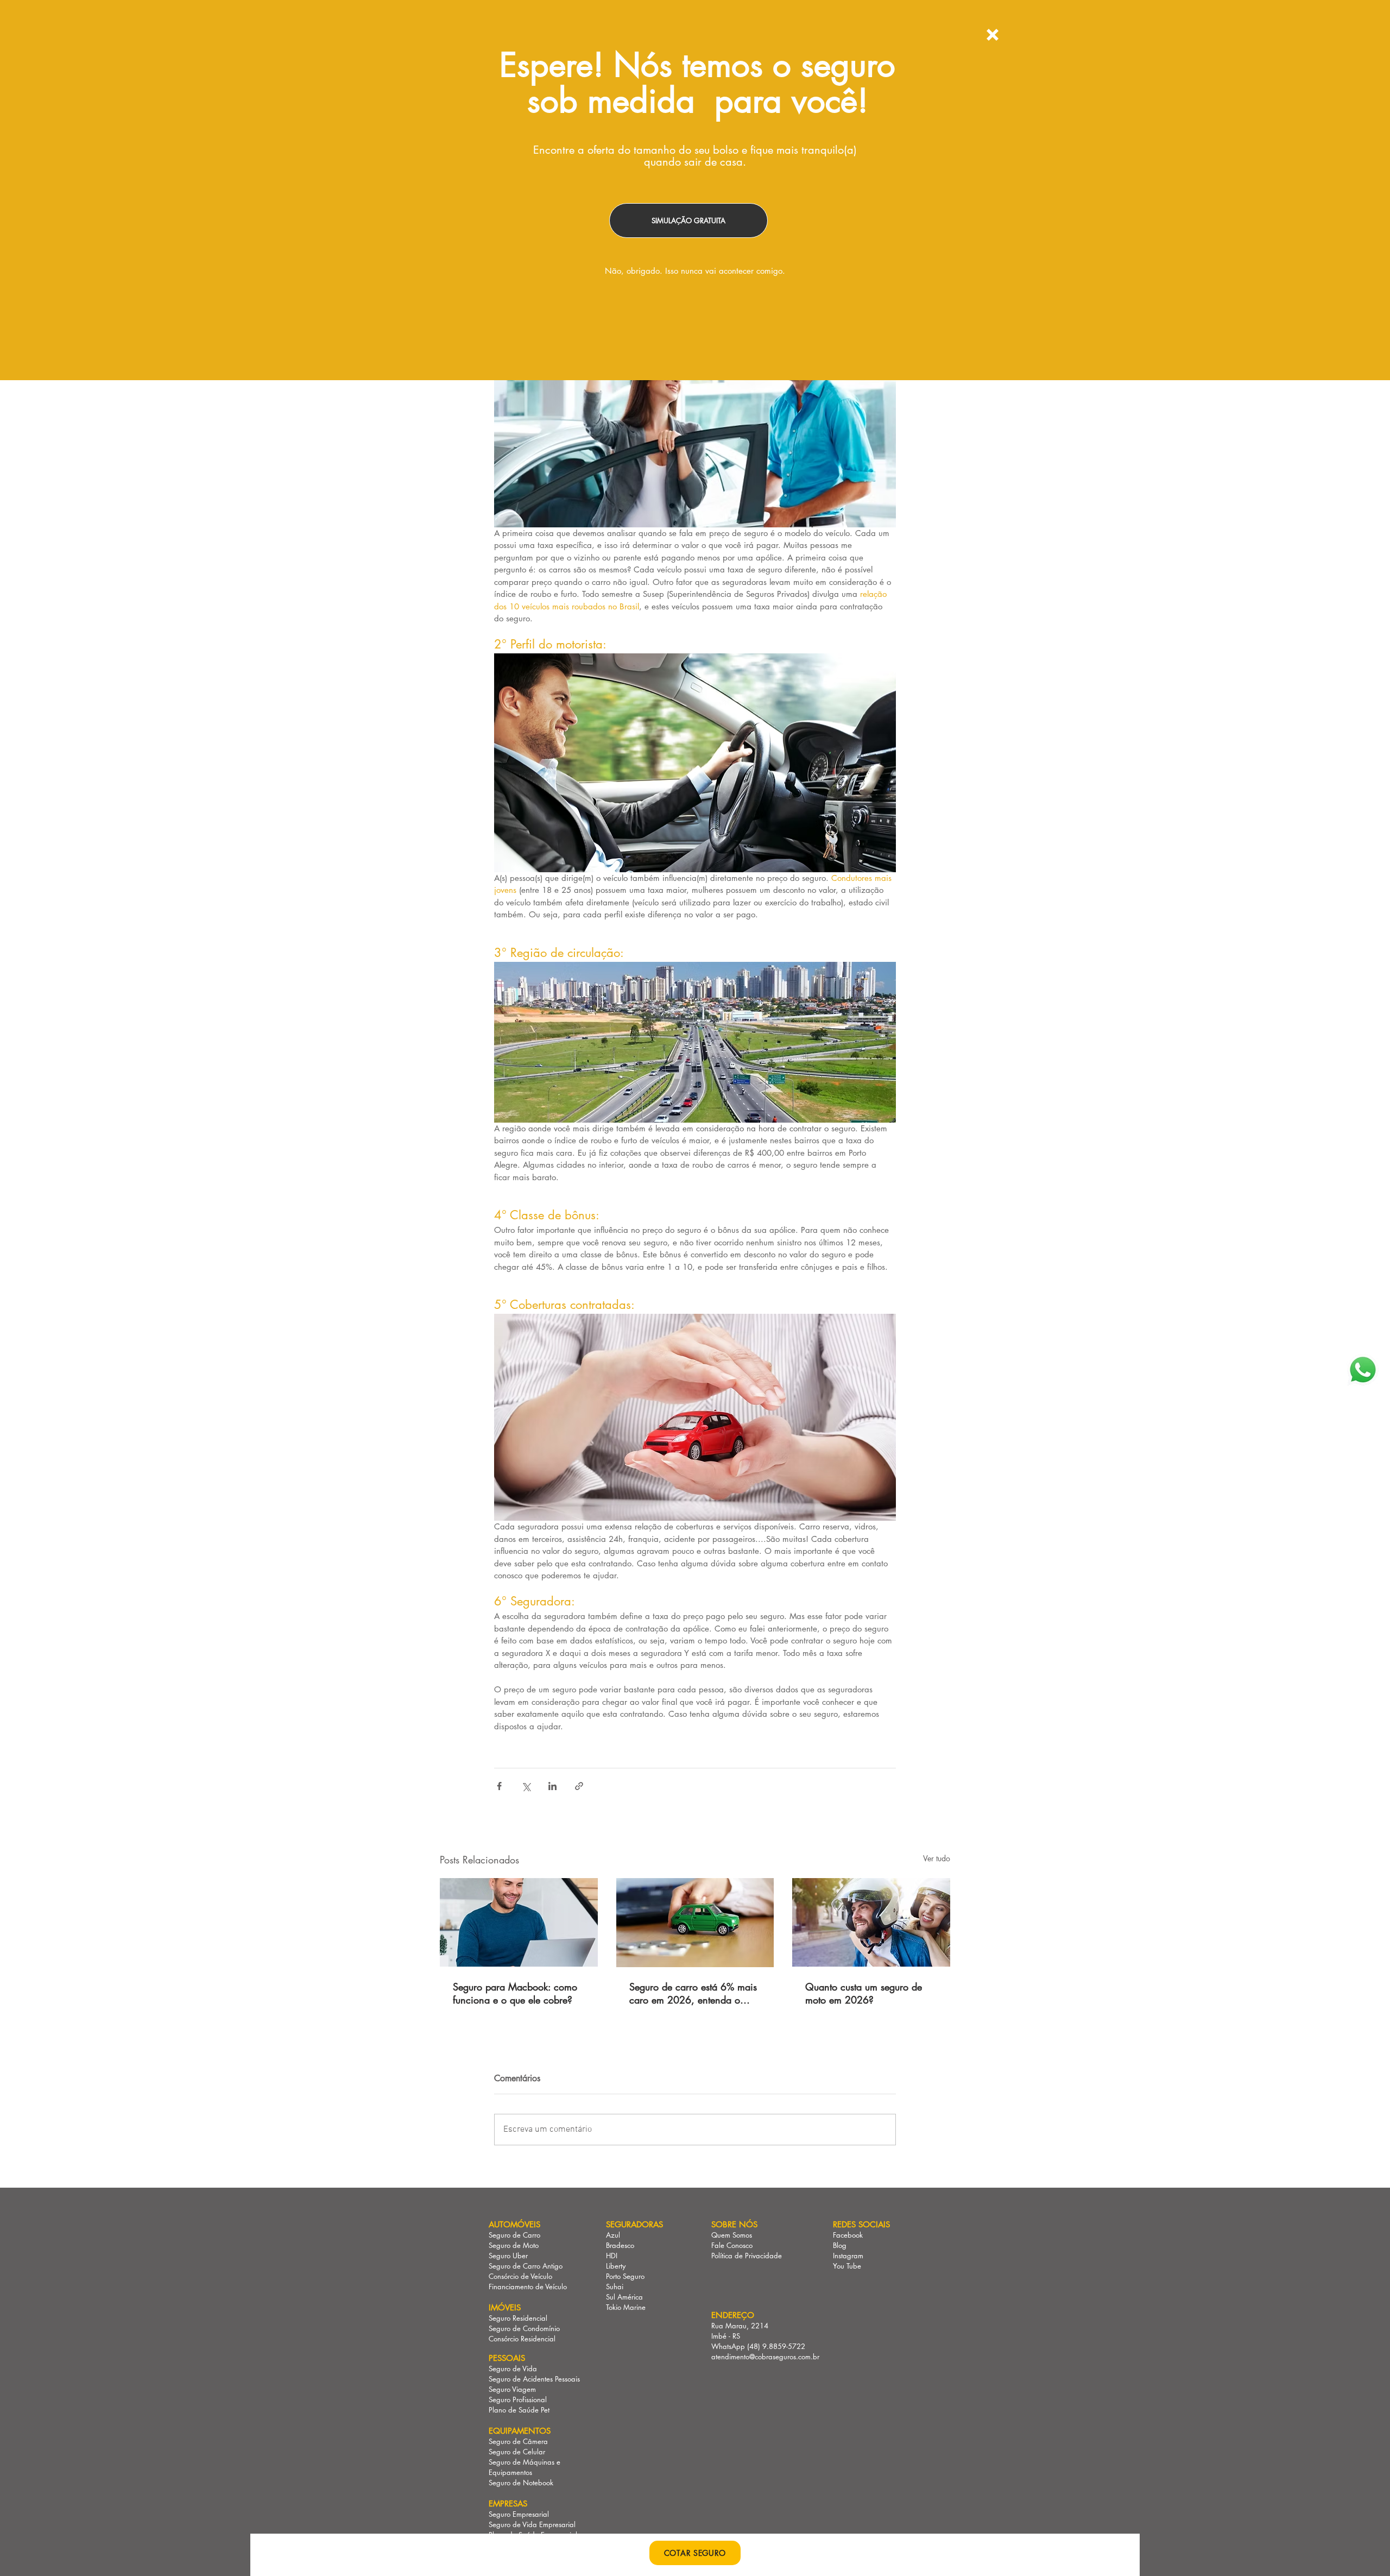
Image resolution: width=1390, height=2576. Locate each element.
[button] (993, 35)
